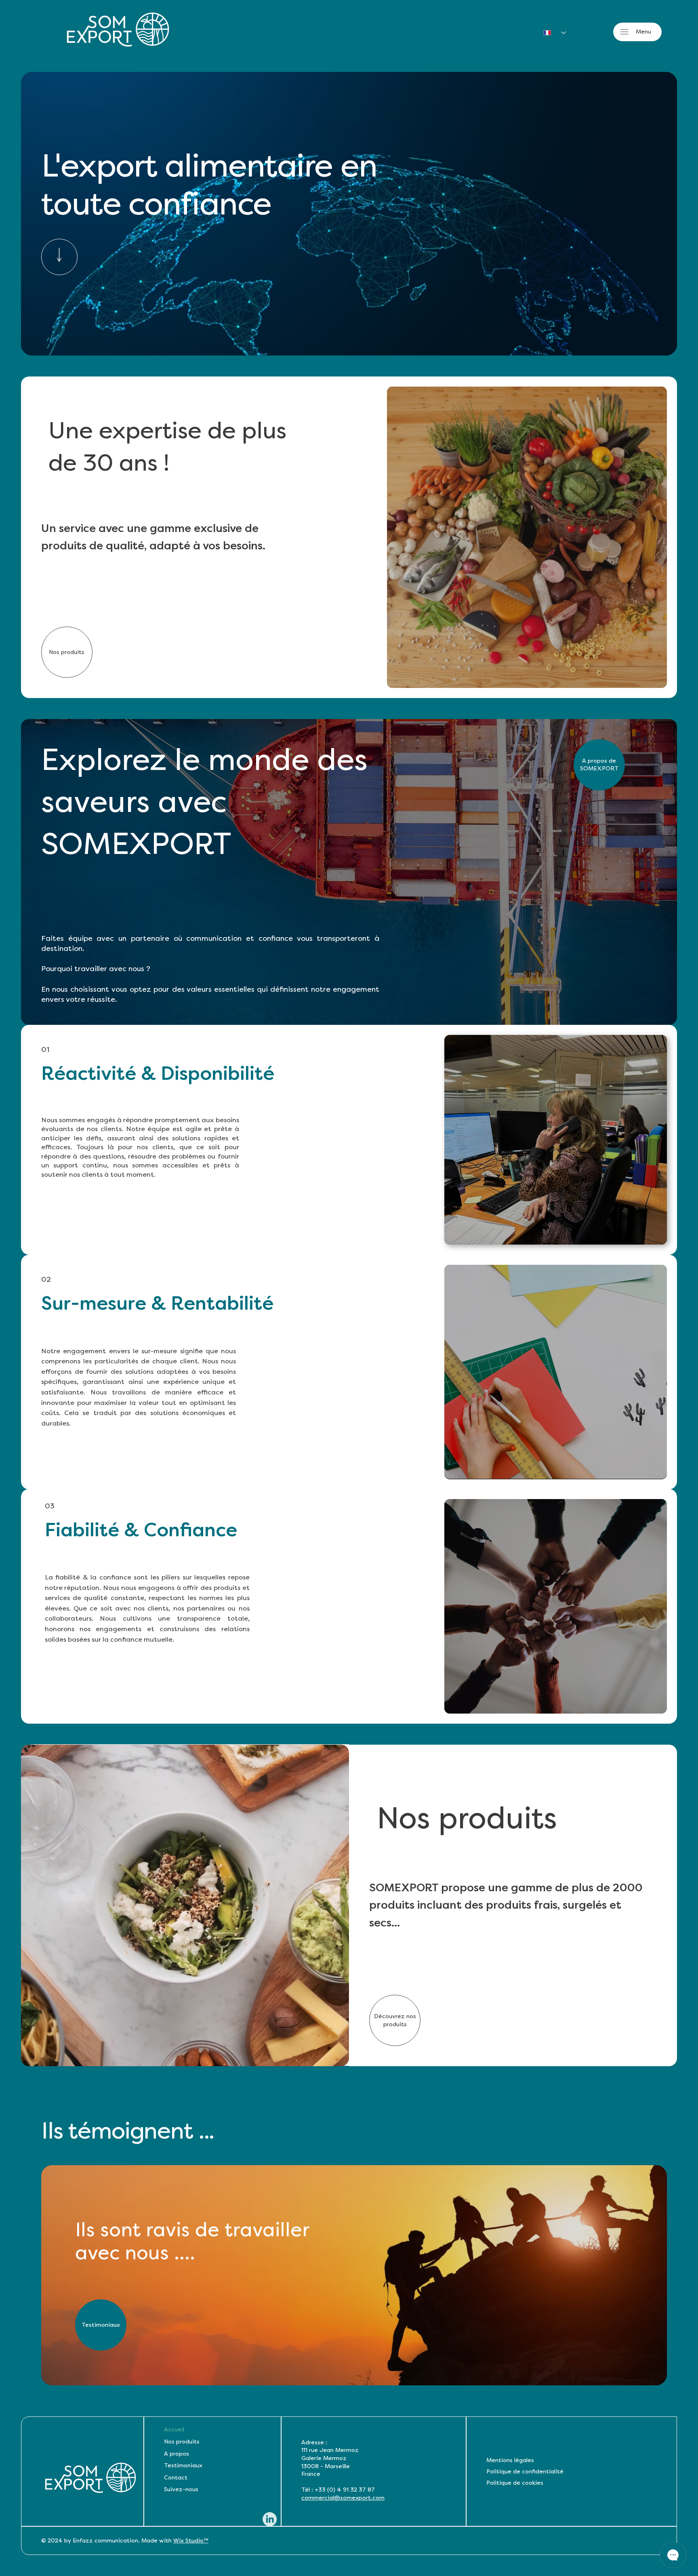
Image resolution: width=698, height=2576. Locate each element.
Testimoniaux (183, 2466)
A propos (177, 2454)
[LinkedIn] (270, 2519)
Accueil (174, 2430)
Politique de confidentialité (525, 2472)
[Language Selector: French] (551, 33)
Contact (176, 2478)
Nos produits (182, 2442)
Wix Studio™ (191, 2541)
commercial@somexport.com (343, 2498)
